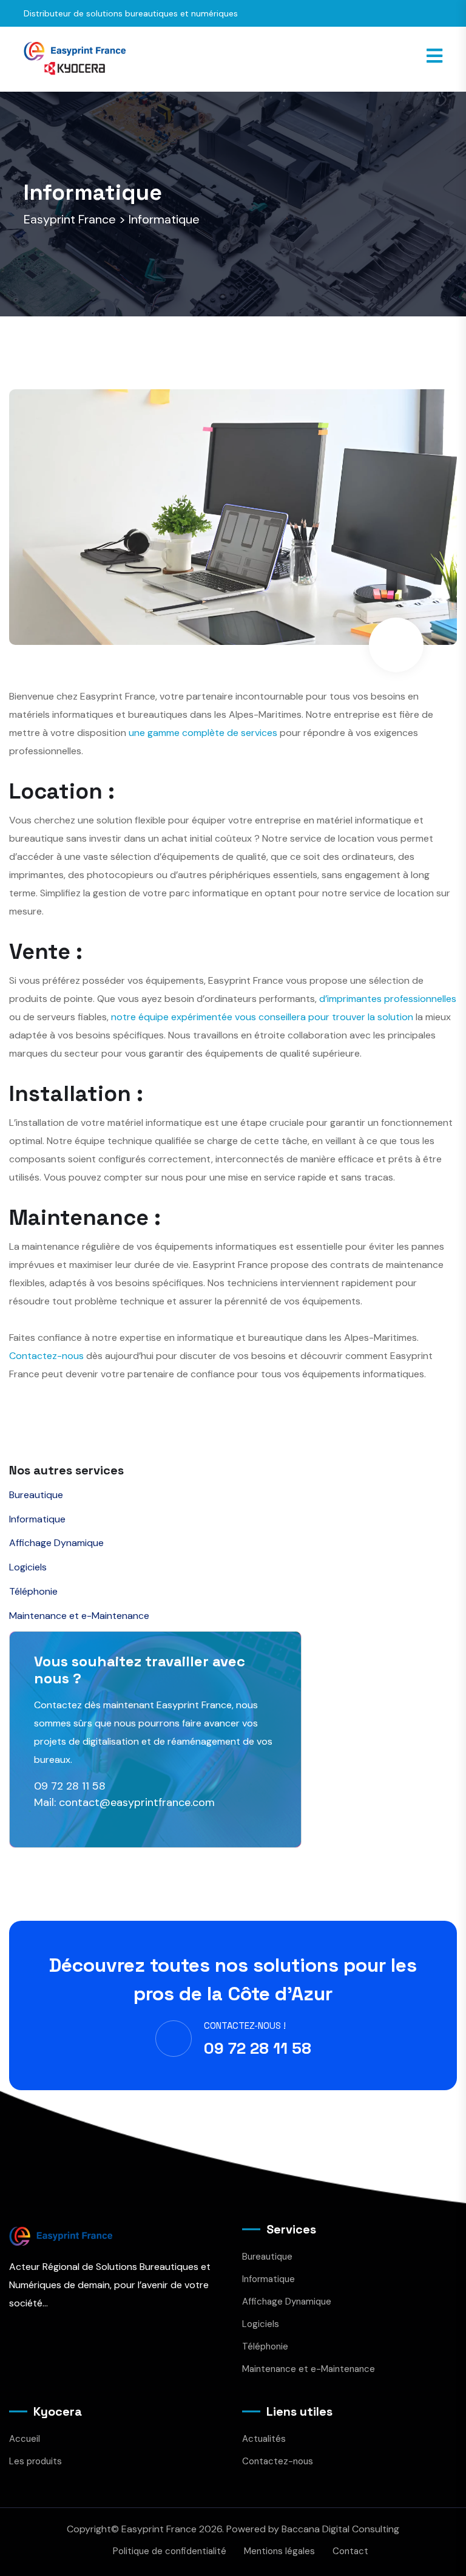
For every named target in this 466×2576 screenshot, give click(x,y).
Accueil (25, 2439)
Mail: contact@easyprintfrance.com (124, 1802)
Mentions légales (279, 2551)
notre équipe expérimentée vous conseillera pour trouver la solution (262, 1017)
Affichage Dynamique (56, 1543)
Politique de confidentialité (170, 2551)
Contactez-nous (46, 1356)
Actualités (264, 2439)
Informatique (37, 1519)
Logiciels (28, 1567)
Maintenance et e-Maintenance (79, 1616)
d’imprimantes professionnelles (388, 999)
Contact (350, 2551)
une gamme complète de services (203, 733)
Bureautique (36, 1495)
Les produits (35, 2461)
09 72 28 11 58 (70, 1786)
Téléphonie (33, 1591)
